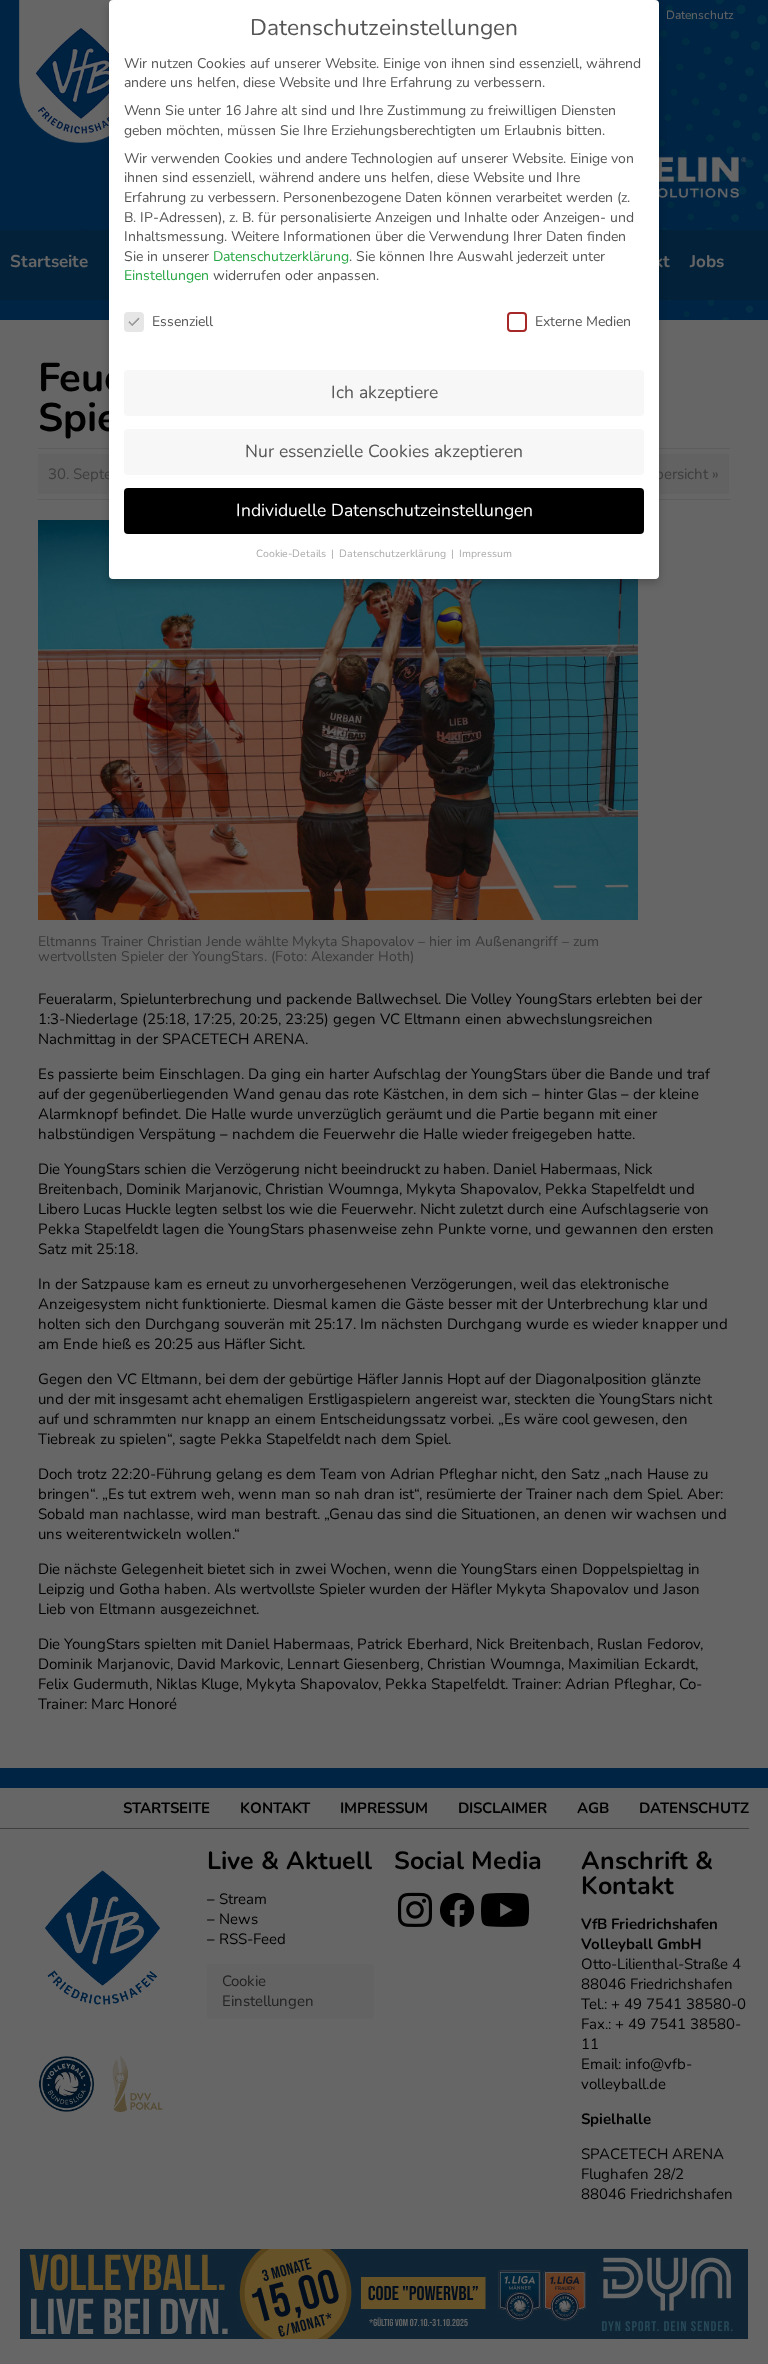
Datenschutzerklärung (281, 256)
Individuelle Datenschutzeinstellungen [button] (384, 510)
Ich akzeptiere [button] (384, 392)
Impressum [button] (485, 553)
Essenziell (182, 321)
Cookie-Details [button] (292, 553)
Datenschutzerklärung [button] (394, 553)
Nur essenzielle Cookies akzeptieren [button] (384, 451)
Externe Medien (583, 321)
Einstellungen (166, 275)
